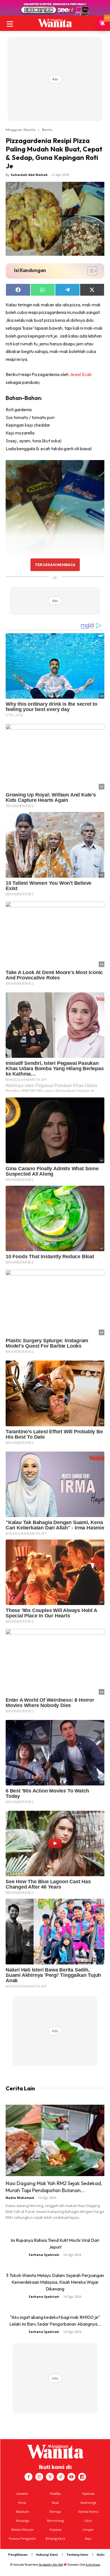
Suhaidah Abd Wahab (29, 175)
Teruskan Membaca (55, 565)
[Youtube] (71, 2477)
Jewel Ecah (81, 374)
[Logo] (55, 23)
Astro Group (93, 2565)
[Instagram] (39, 2477)
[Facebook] (28, 2477)
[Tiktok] (61, 2477)
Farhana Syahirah (44, 2255)
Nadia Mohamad (20, 2198)
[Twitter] (50, 2477)
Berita (47, 130)
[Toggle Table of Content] (90, 271)
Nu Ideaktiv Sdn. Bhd (51, 2565)
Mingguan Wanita (20, 130)
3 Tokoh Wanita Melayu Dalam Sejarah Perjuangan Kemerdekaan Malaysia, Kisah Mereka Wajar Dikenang (55, 2282)
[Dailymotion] (82, 2477)
